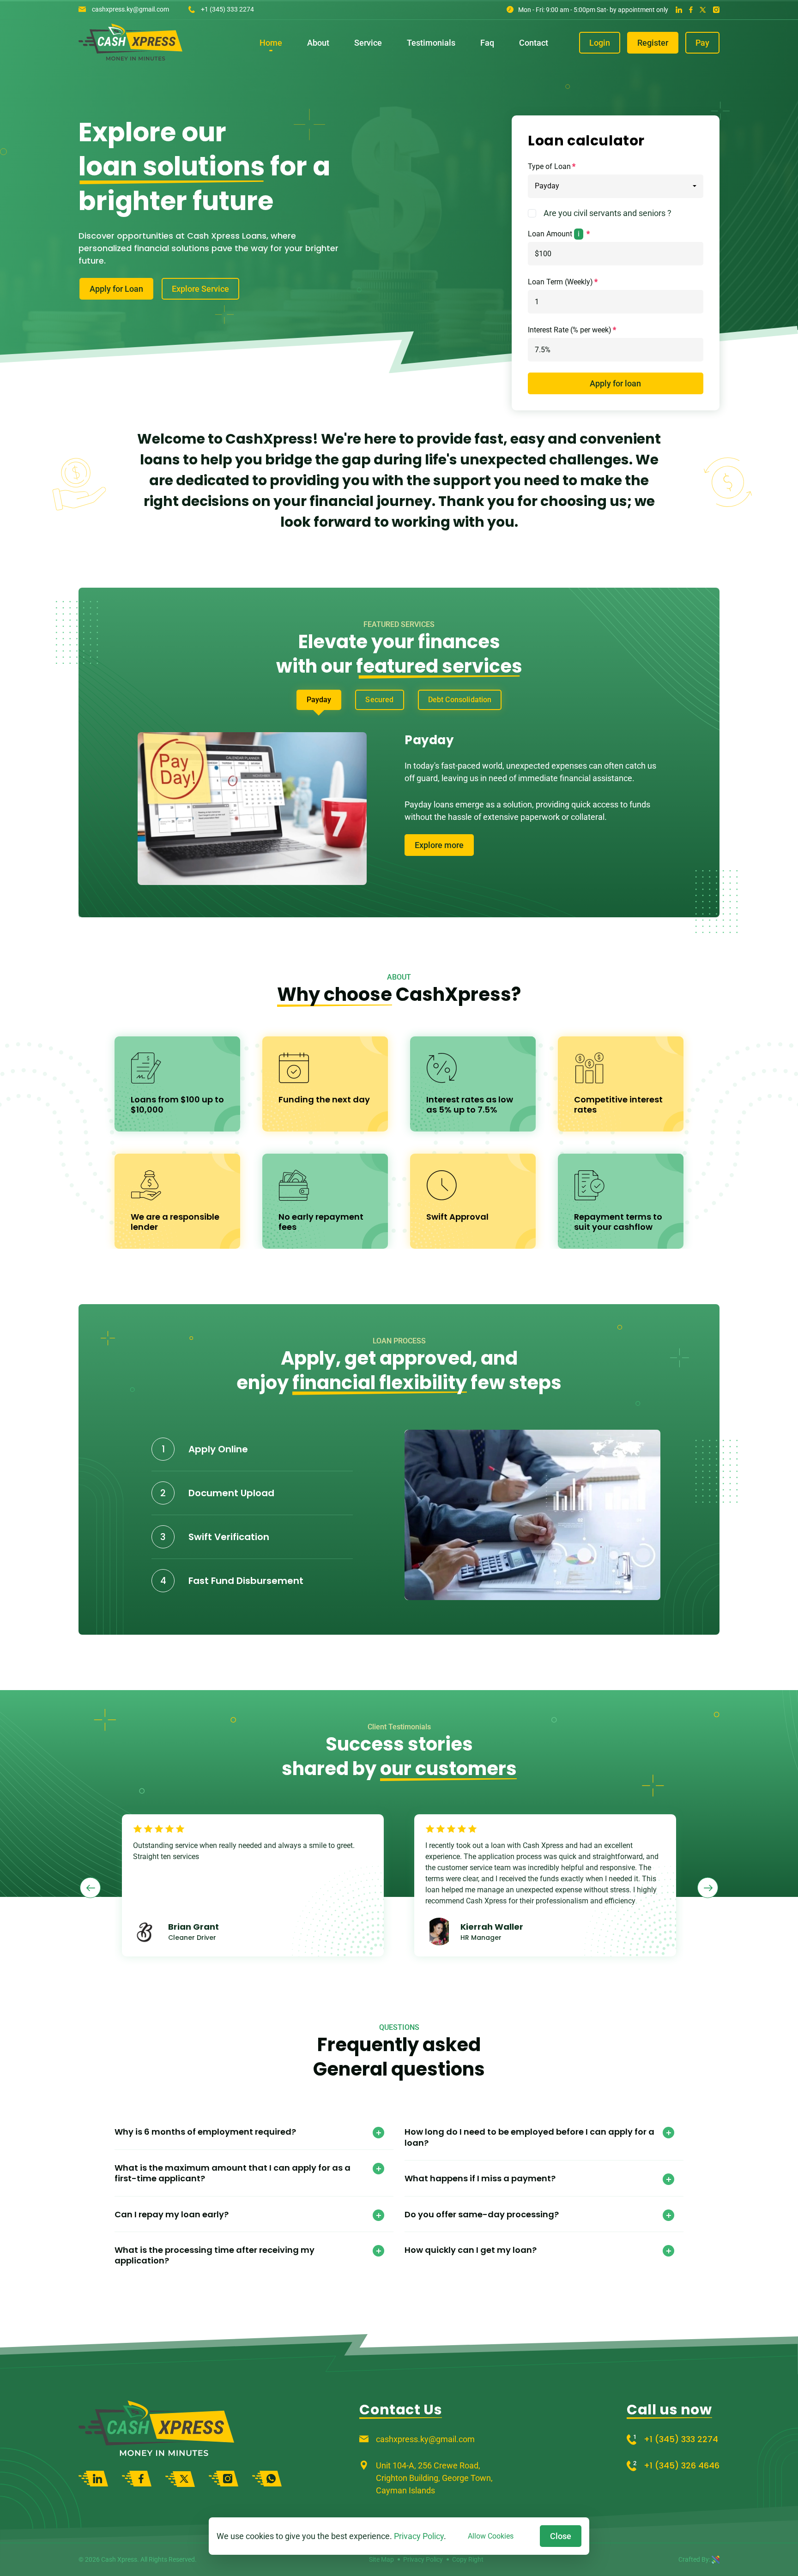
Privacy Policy (419, 2536)
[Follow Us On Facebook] (691, 9)
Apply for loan (615, 383)
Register (653, 43)
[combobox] (616, 186)
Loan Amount (554, 234)
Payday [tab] (319, 700)
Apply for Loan (116, 289)
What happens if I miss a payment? (480, 2178)
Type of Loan (549, 166)
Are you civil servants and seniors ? (608, 213)
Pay (702, 43)
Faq (487, 43)
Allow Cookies (491, 2536)
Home (271, 43)
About (318, 43)
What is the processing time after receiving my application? (215, 2255)
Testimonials (431, 43)
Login (600, 43)
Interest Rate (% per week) (570, 330)
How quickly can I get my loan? (471, 2250)
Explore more (439, 845)
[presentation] (90, 1888)
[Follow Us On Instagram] (716, 9)
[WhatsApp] (267, 2479)
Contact (534, 43)
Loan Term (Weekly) (560, 282)
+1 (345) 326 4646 (682, 2465)
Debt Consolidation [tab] (460, 700)
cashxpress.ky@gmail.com (130, 9)
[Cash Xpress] (130, 57)
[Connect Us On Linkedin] (679, 9)
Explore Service (200, 289)
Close (561, 2536)
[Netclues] (716, 2559)
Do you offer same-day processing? (482, 2214)
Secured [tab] (379, 700)
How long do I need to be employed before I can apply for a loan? (529, 2137)
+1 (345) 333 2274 (227, 9)
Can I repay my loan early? (172, 2214)
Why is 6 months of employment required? (205, 2132)
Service (368, 43)
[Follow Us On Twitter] (703, 9)
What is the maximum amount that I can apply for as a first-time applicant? (233, 2173)
